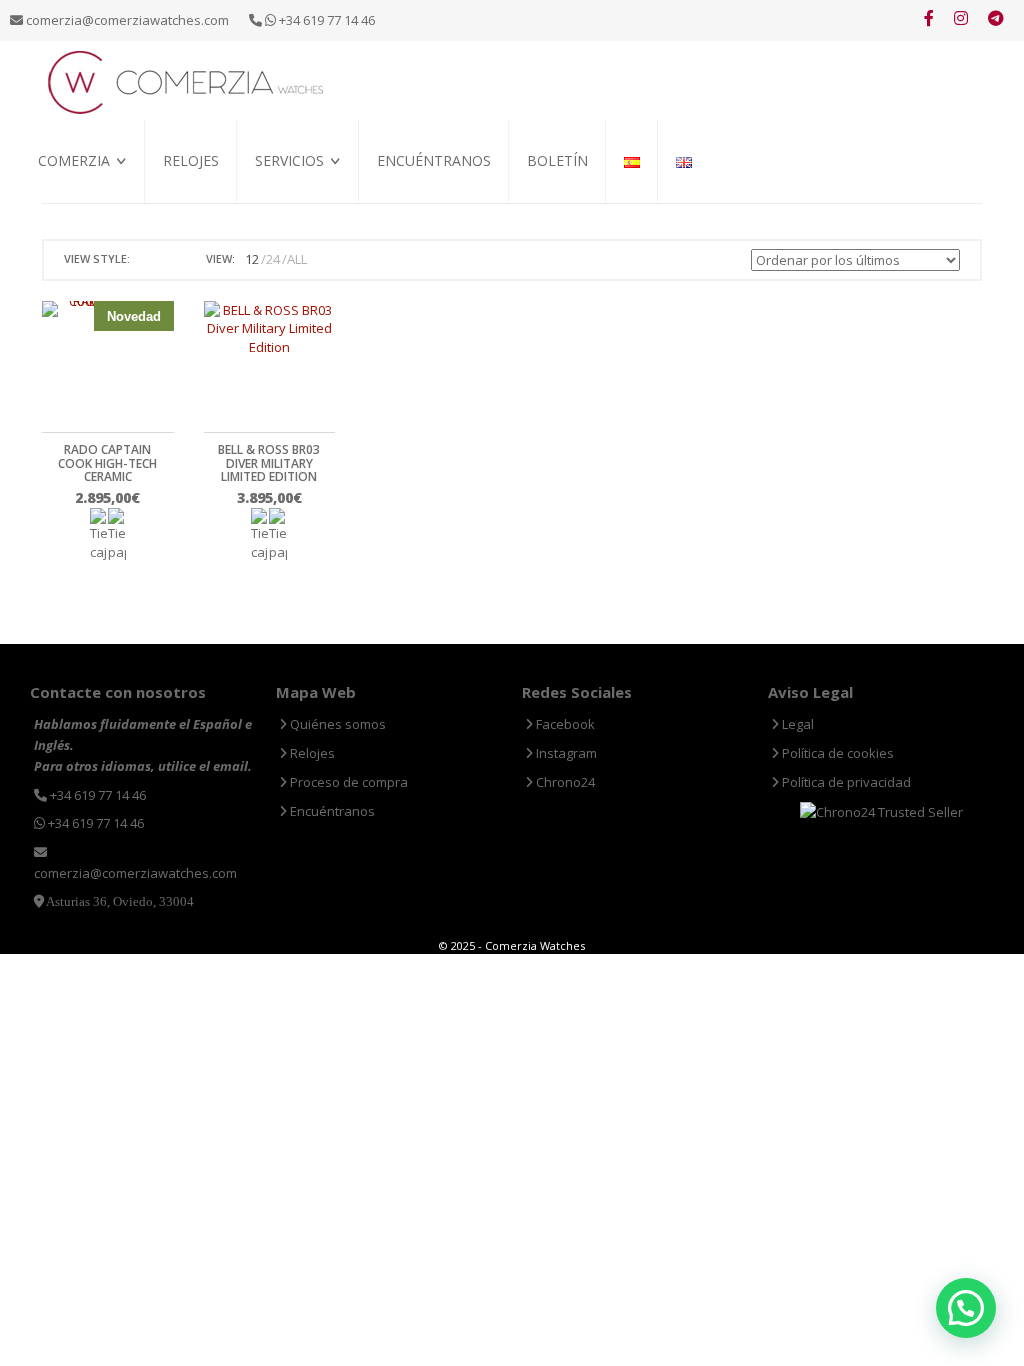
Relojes (191, 160)
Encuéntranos (434, 160)
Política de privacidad (845, 782)
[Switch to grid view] (148, 259)
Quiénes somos (83, 205)
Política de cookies (836, 753)
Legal (796, 724)
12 (252, 259)
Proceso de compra (315, 205)
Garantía (283, 228)
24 (273, 259)
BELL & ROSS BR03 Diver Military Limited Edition (269, 462)
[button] (966, 1308)
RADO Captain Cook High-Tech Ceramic (107, 462)
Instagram (565, 753)
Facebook (564, 724)
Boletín (557, 160)
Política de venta (91, 228)
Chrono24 (564, 782)
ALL (297, 259)
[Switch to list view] (171, 259)
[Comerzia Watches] (187, 81)
